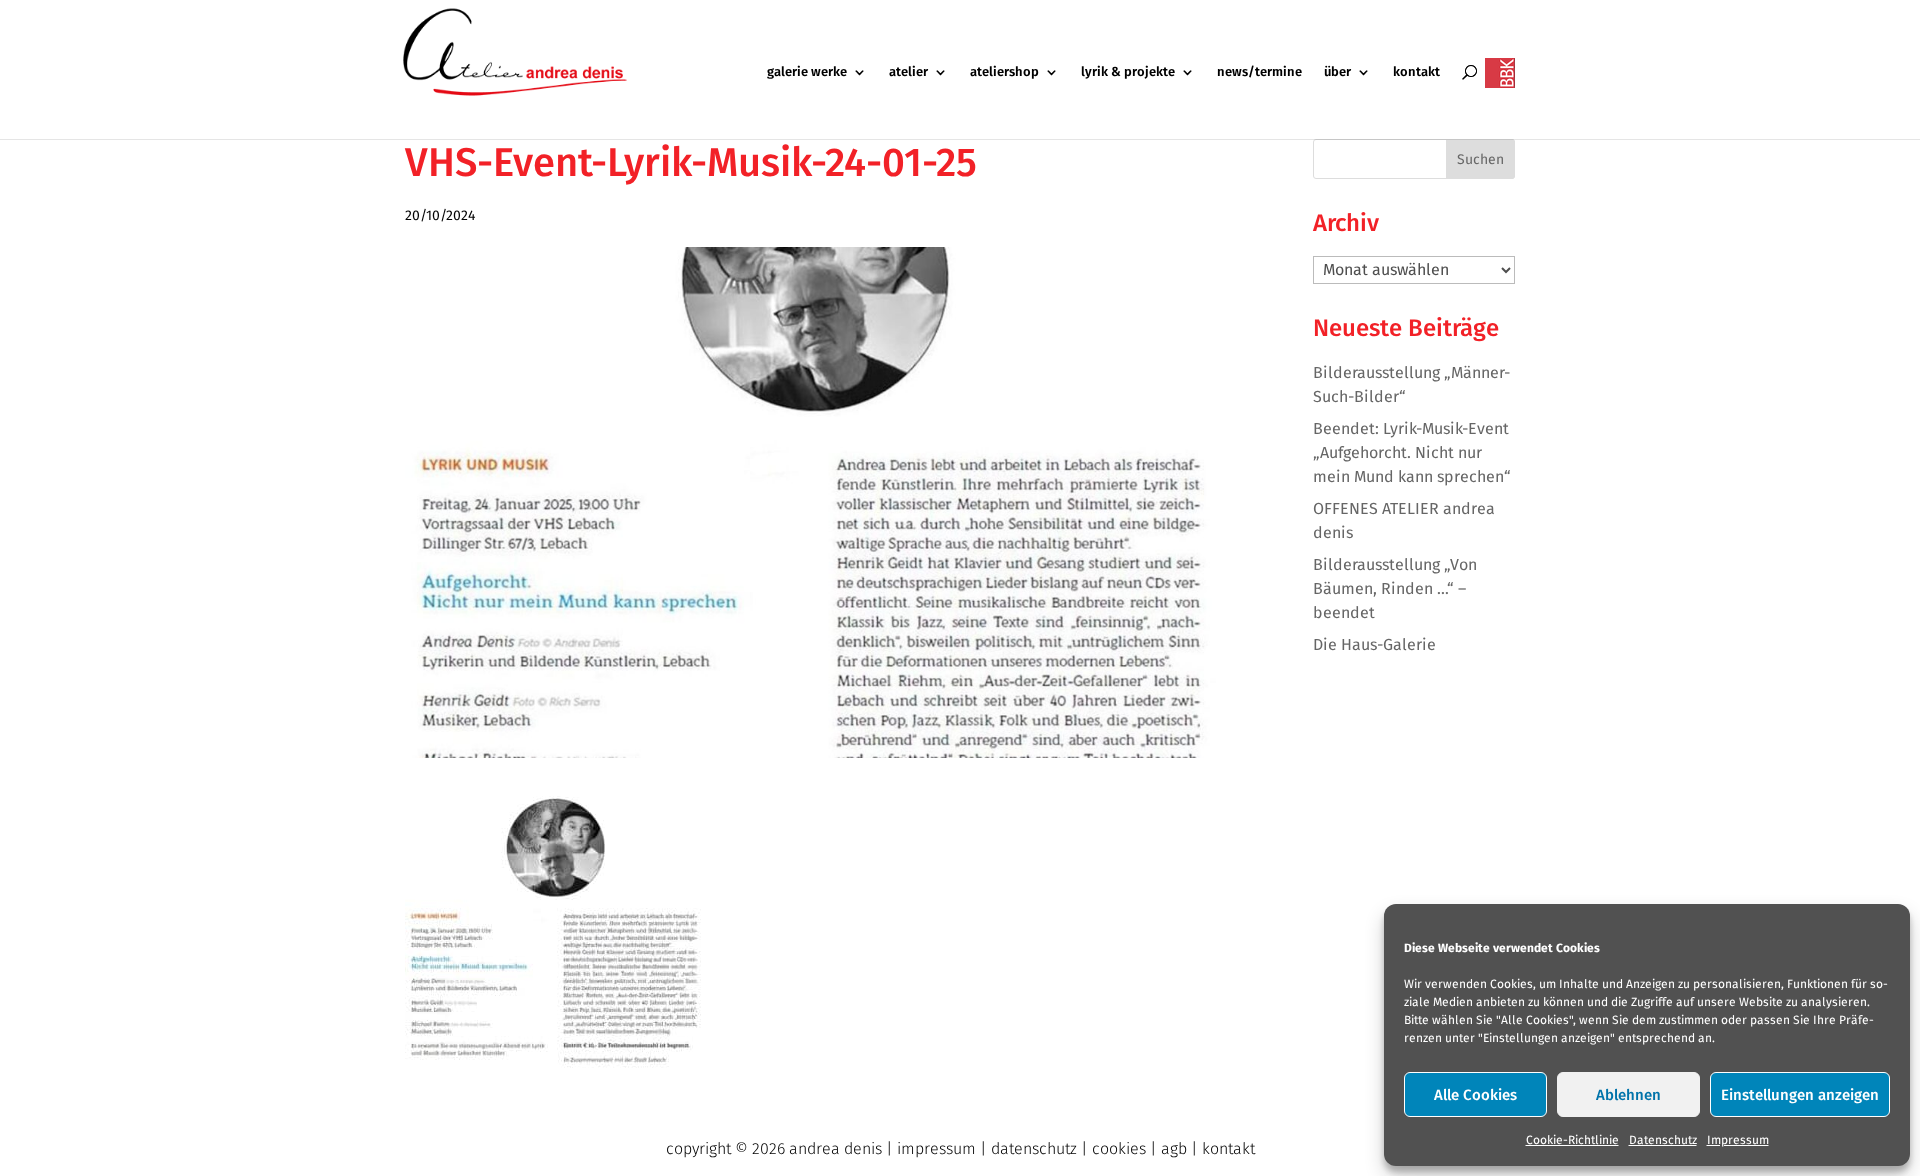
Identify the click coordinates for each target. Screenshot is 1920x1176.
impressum (936, 1148)
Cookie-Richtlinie (1572, 1140)
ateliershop (1004, 72)
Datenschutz (1663, 1140)
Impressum (1738, 1140)
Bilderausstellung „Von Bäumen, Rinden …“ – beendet (1395, 588)
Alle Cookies (1475, 1095)
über (1337, 72)
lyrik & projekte (1128, 72)
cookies (1119, 1148)
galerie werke (807, 72)
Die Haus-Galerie (1374, 644)
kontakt (1416, 72)
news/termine (1259, 72)
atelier (908, 72)
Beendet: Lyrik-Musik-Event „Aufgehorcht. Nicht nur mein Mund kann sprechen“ (1412, 452)
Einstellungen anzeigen (1800, 1095)
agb (1174, 1148)
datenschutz (1034, 1148)
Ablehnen (1628, 1095)
